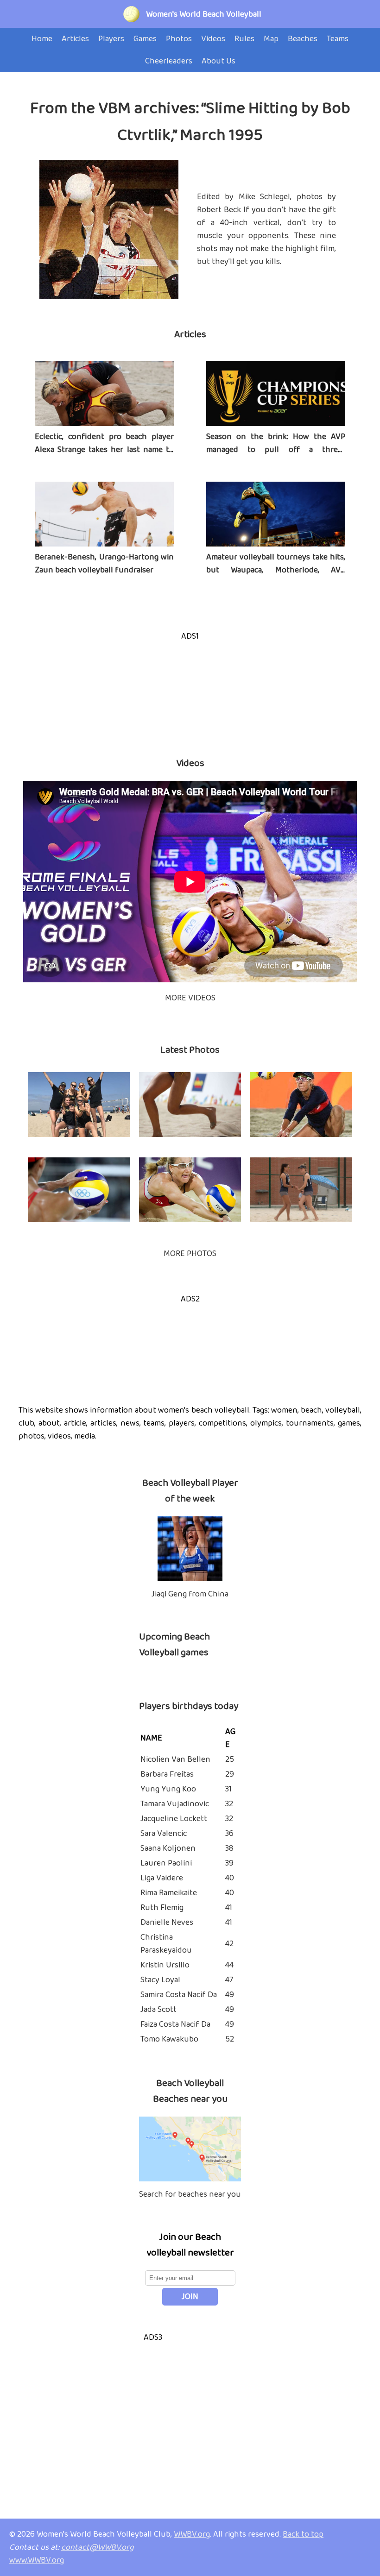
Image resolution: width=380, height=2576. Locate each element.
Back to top (303, 2534)
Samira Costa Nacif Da (179, 1995)
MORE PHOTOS (190, 1254)
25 (230, 1759)
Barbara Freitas (167, 1774)
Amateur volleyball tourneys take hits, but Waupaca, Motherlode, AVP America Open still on (276, 570)
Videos (190, 763)
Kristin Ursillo (165, 1965)
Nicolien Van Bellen (175, 1759)
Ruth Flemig (162, 1908)
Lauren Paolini (166, 1863)
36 (229, 1834)
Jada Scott (158, 2010)
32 (229, 1804)
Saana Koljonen (168, 1848)
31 (228, 1789)
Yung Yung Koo (168, 1789)
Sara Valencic (164, 1834)
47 (229, 1980)
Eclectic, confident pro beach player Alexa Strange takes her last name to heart (104, 450)
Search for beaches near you (190, 2194)
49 (230, 1995)
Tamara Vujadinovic (175, 1804)
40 (230, 1878)
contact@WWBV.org (98, 2547)
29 (230, 1774)
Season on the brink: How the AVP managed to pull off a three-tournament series (276, 450)
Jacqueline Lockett (174, 1819)
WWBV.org (192, 2534)
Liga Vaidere (162, 1878)
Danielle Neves (167, 1923)
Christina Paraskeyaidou (166, 1944)
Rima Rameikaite (169, 1893)
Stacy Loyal (160, 1980)
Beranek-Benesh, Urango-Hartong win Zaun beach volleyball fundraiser (104, 564)
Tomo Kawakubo (169, 2039)
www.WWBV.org (37, 2560)
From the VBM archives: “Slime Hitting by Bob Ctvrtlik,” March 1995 (190, 122)
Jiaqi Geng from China (190, 1594)
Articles (190, 334)
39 (229, 1863)
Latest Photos (190, 1050)
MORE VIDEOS (190, 998)
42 (229, 1944)
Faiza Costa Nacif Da (175, 2024)
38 (229, 1848)
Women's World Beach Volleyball (204, 14)
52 (230, 2039)
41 (229, 1908)
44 (229, 1965)
